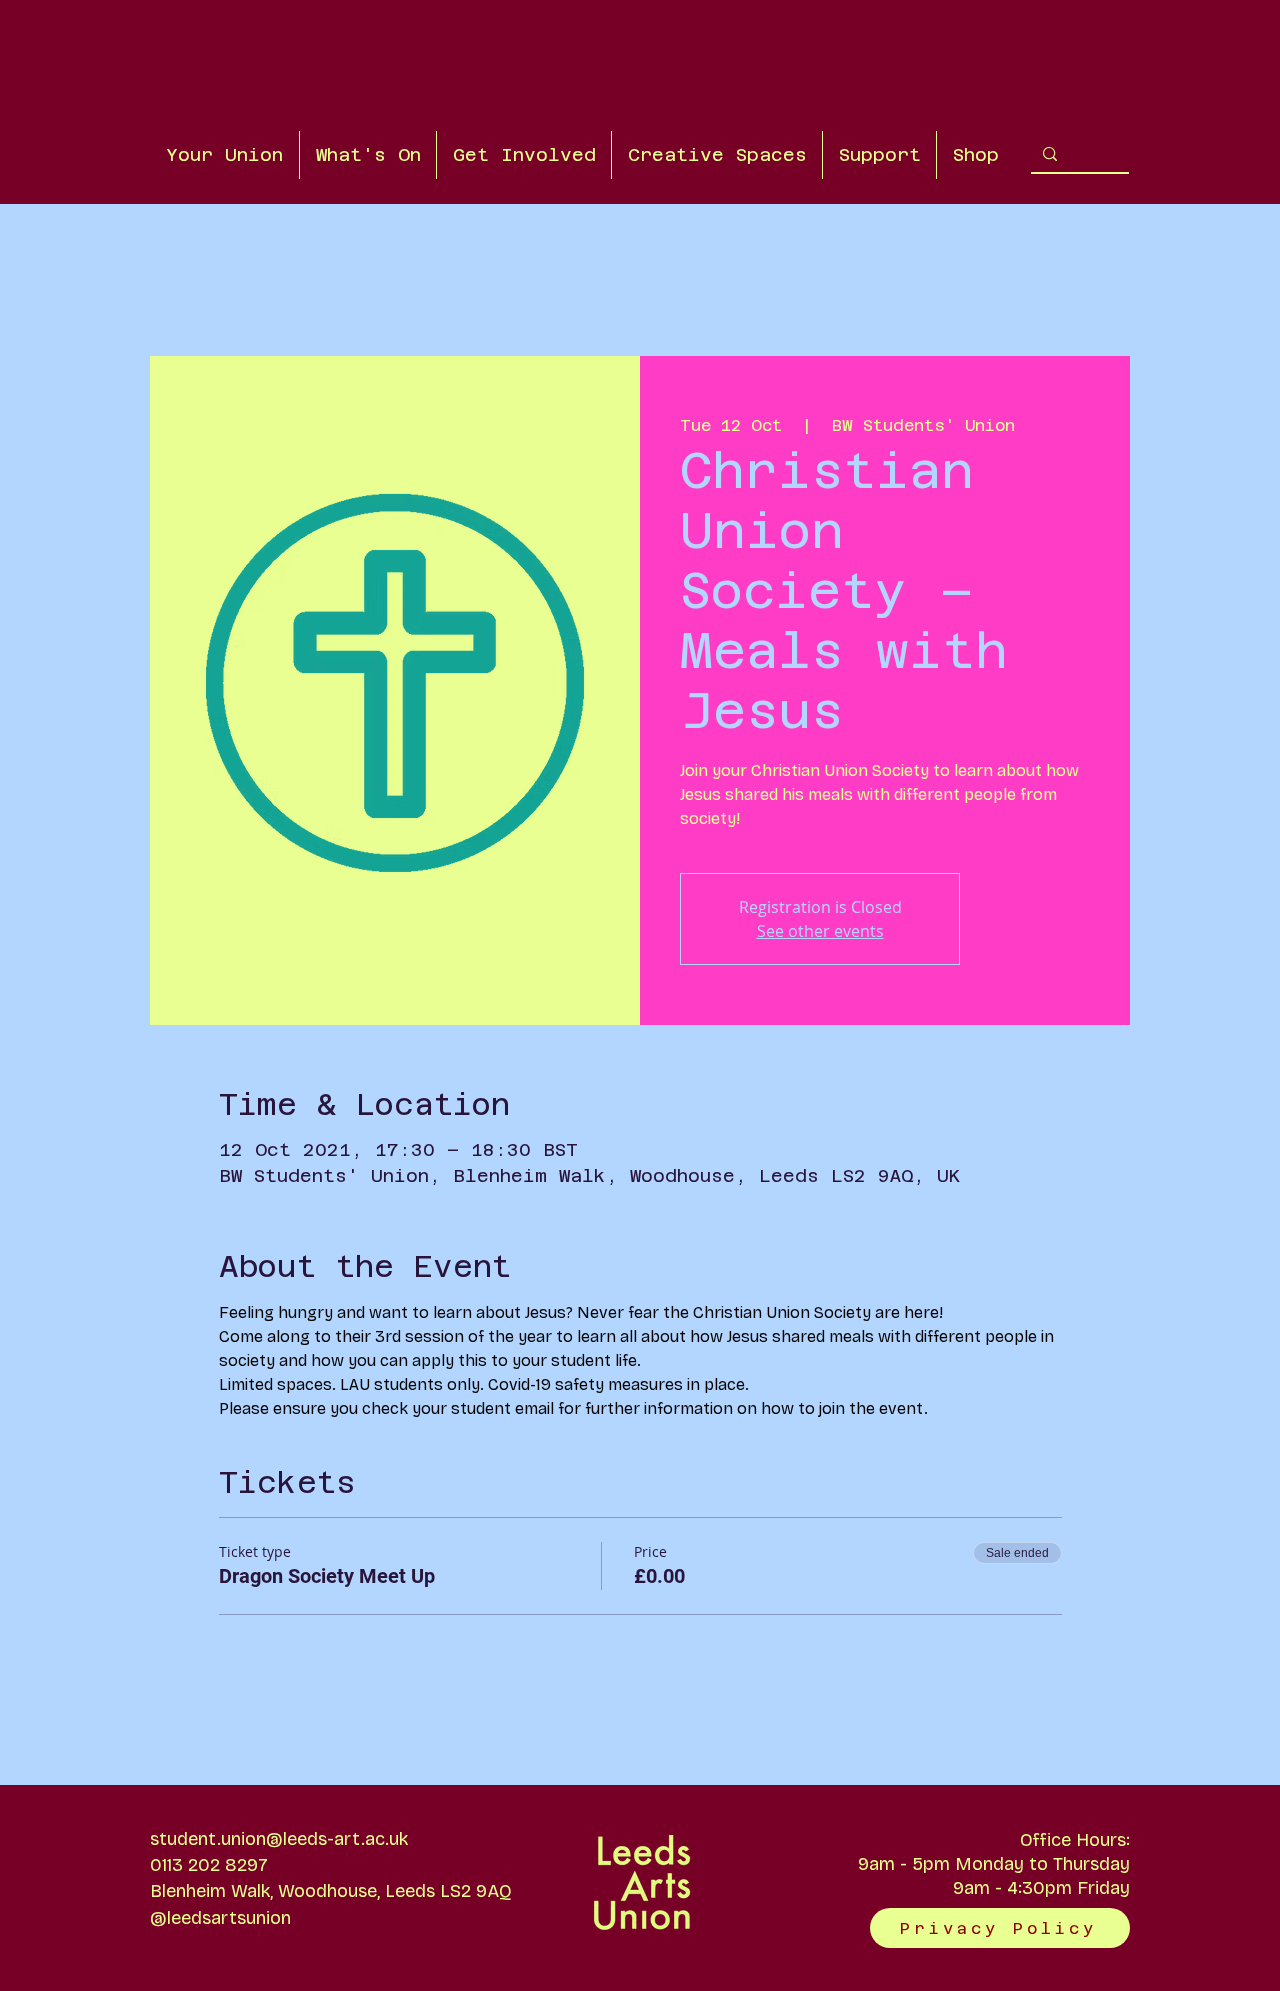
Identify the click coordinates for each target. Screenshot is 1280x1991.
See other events (820, 931)
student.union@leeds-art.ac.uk (279, 1839)
